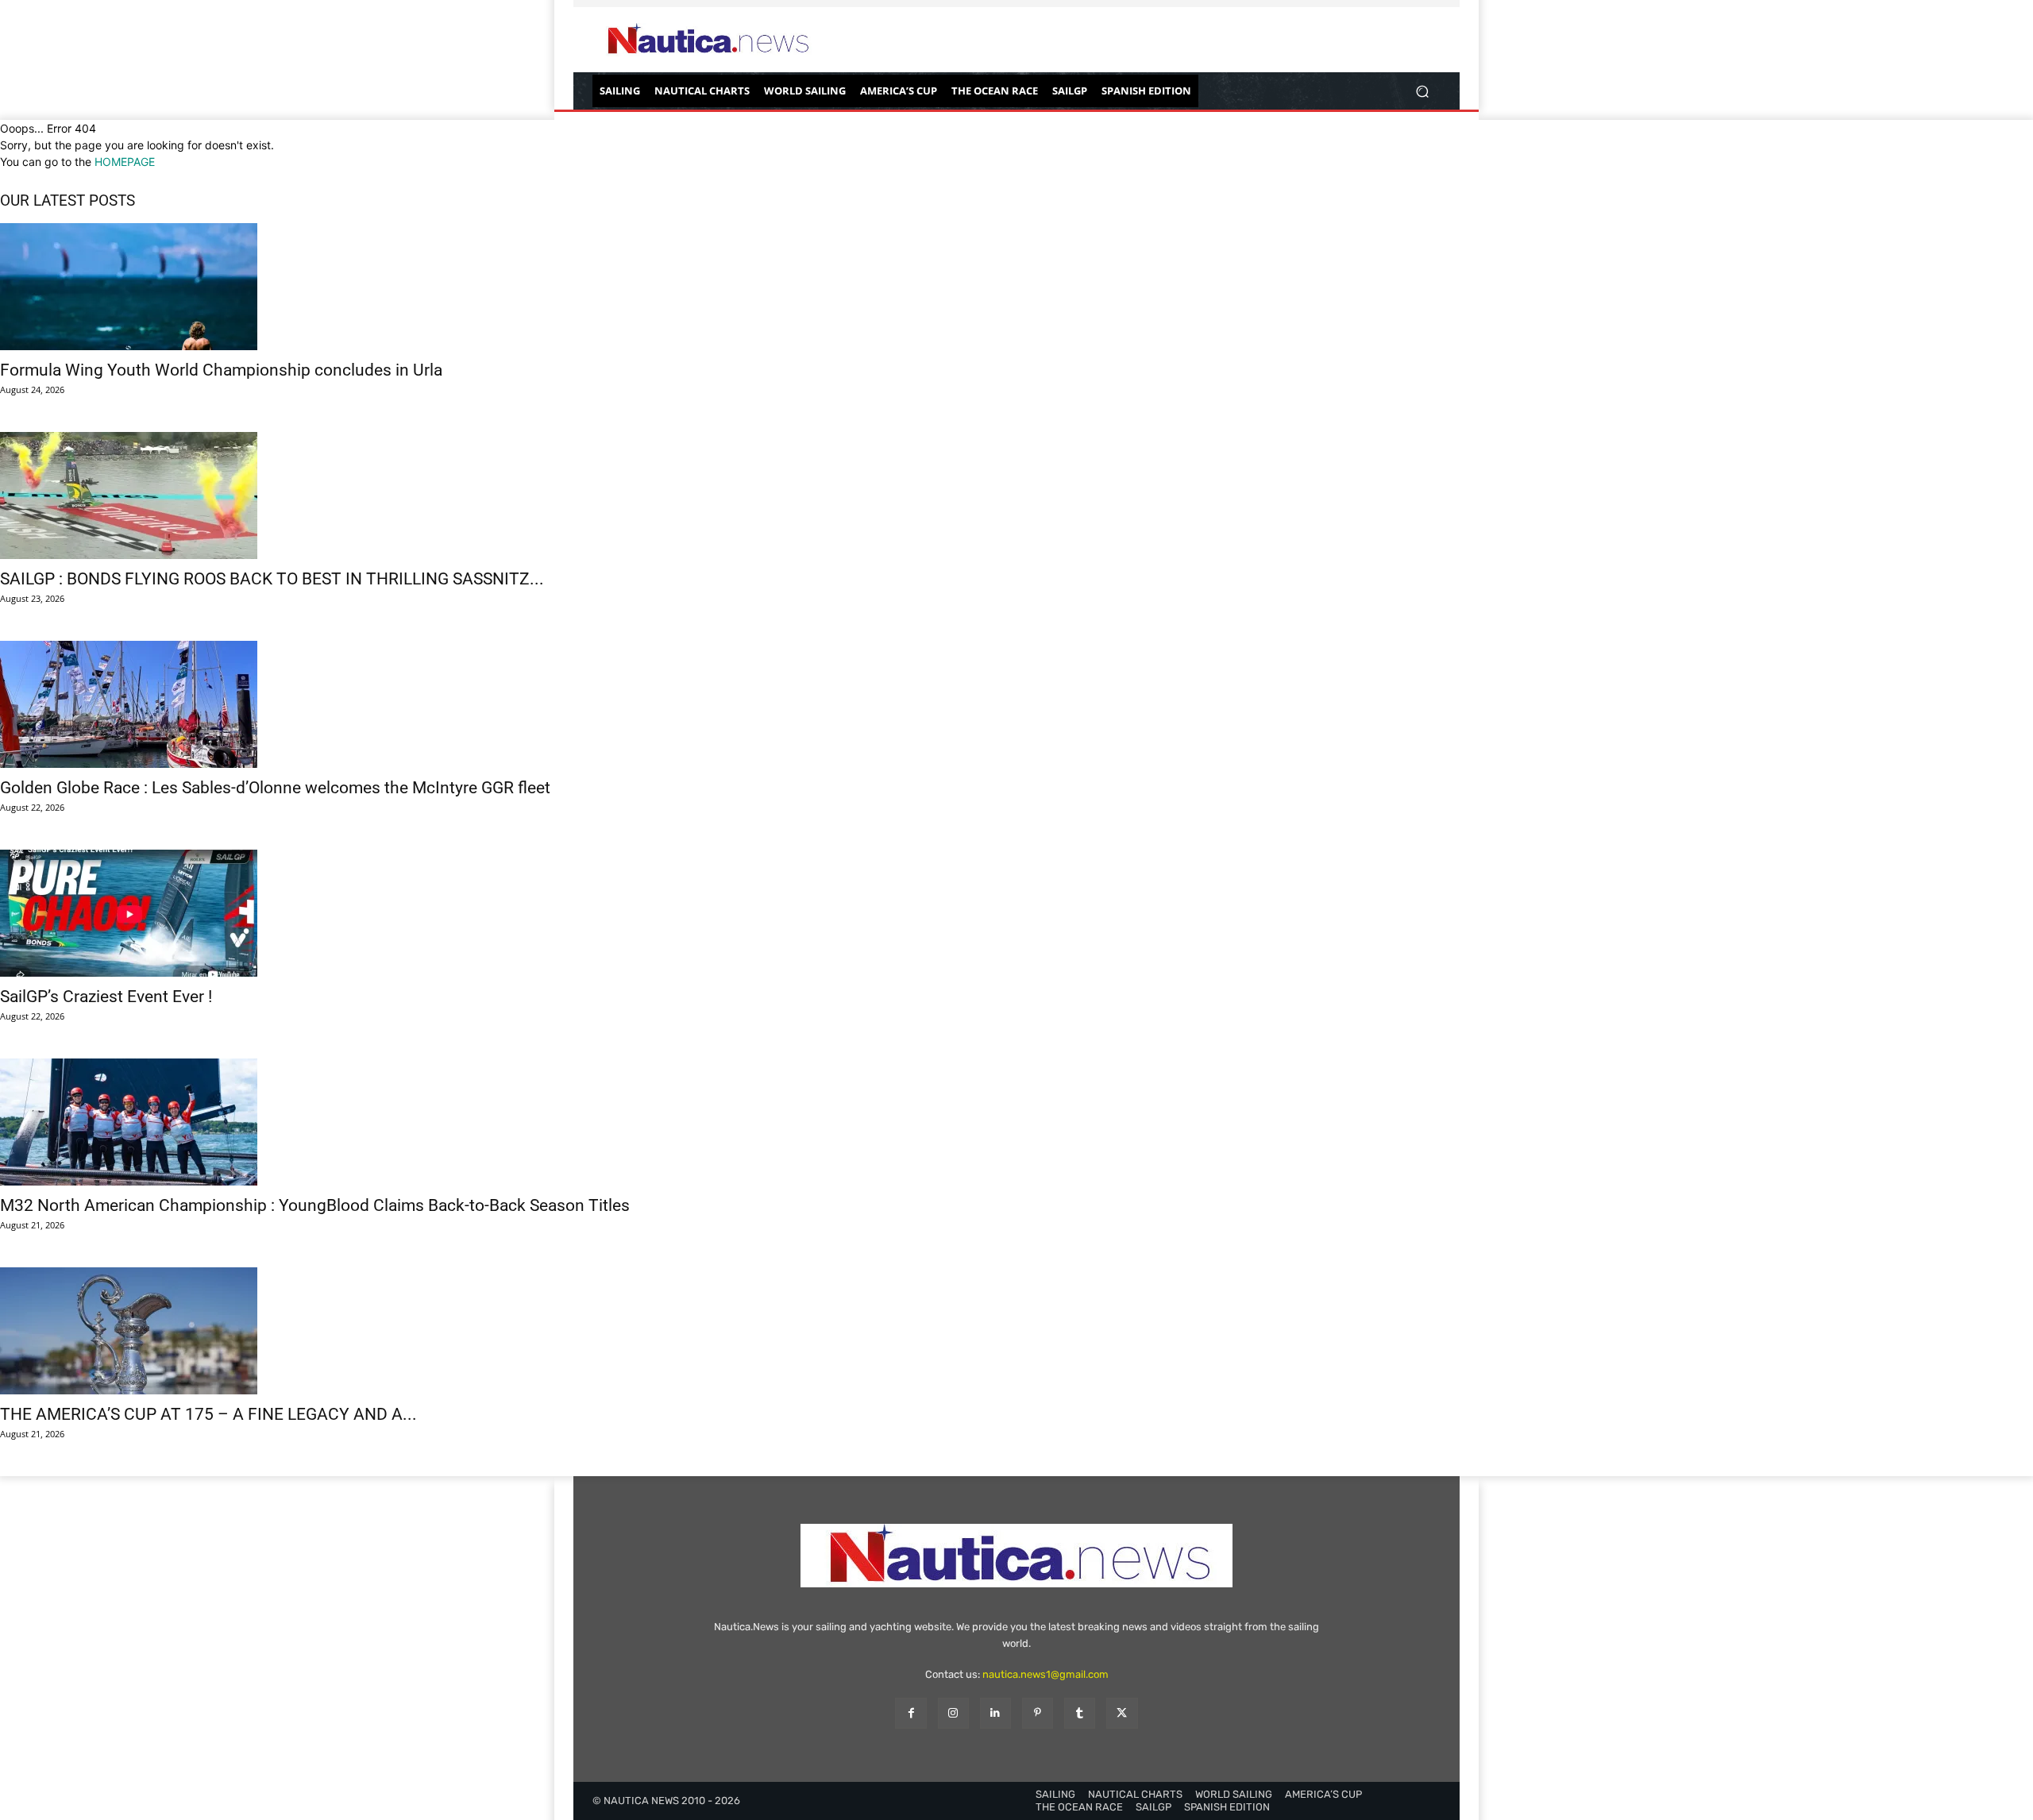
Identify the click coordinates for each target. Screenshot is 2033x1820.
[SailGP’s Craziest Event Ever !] (1016, 913)
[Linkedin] (995, 1713)
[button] (1422, 91)
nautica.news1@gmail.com (1045, 1674)
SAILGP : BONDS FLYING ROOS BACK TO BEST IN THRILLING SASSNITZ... (272, 579)
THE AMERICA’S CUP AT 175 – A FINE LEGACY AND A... (208, 1414)
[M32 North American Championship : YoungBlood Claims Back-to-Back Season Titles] (1016, 1122)
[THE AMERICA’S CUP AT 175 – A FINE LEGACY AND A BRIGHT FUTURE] (1016, 1331)
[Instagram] (953, 1713)
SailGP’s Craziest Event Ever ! (106, 997)
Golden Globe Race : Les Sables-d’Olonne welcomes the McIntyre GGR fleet (275, 788)
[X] (1122, 1713)
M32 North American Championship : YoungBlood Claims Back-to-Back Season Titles (315, 1205)
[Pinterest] (1038, 1713)
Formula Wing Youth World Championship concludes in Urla (221, 370)
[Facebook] (910, 1713)
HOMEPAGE (125, 162)
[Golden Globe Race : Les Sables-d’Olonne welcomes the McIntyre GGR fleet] (1016, 704)
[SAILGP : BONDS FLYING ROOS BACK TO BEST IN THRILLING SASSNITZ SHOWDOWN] (1016, 495)
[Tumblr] (1080, 1713)
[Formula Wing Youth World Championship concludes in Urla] (1016, 287)
